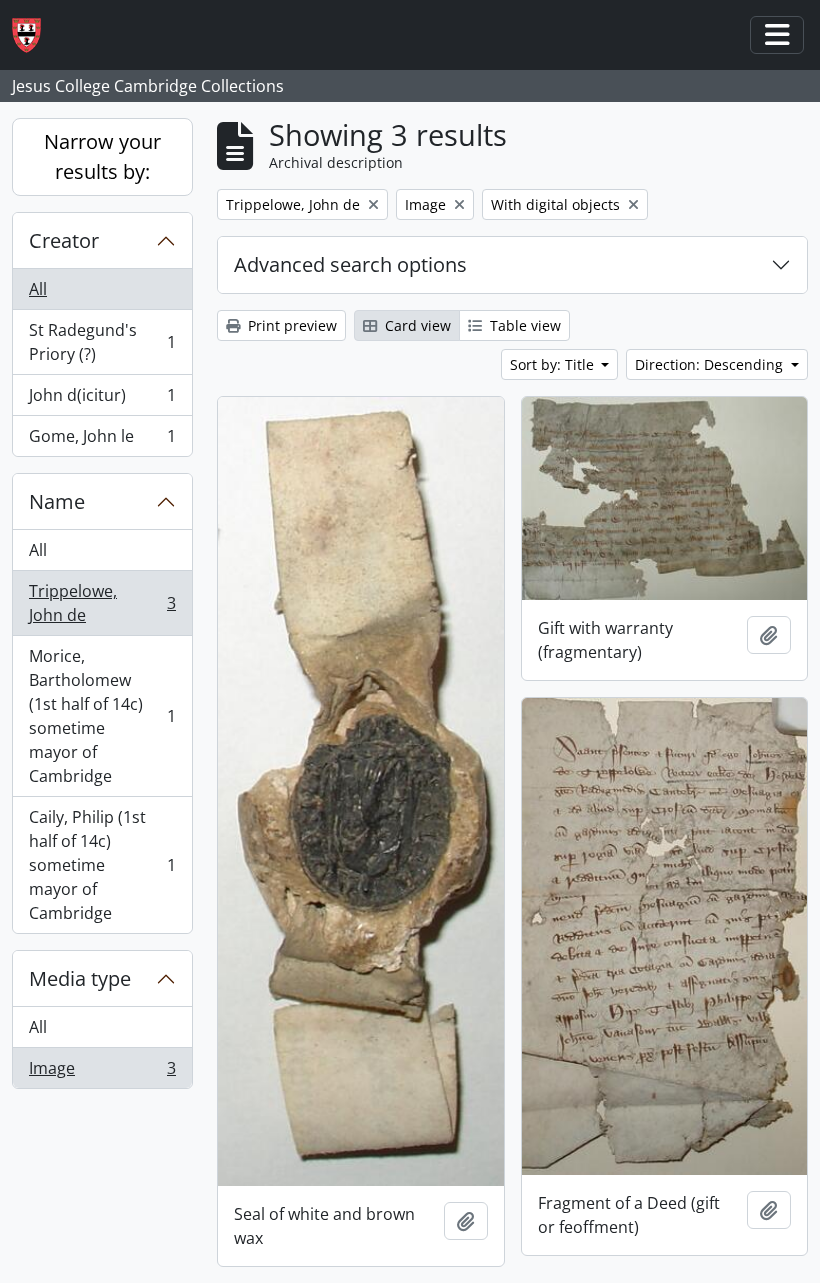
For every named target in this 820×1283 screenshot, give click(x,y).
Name (57, 501)
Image (102, 1072)
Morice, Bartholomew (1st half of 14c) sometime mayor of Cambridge (102, 716)
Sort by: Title (554, 364)
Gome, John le (102, 440)
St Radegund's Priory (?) (102, 342)
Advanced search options (350, 264)
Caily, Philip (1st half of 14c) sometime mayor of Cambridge (102, 865)
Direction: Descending (711, 364)
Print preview (290, 325)
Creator (64, 240)
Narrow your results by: (102, 156)
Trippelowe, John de (102, 603)
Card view (416, 325)
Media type (80, 978)
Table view (523, 325)
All (38, 289)
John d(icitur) (102, 400)
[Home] (34, 35)
